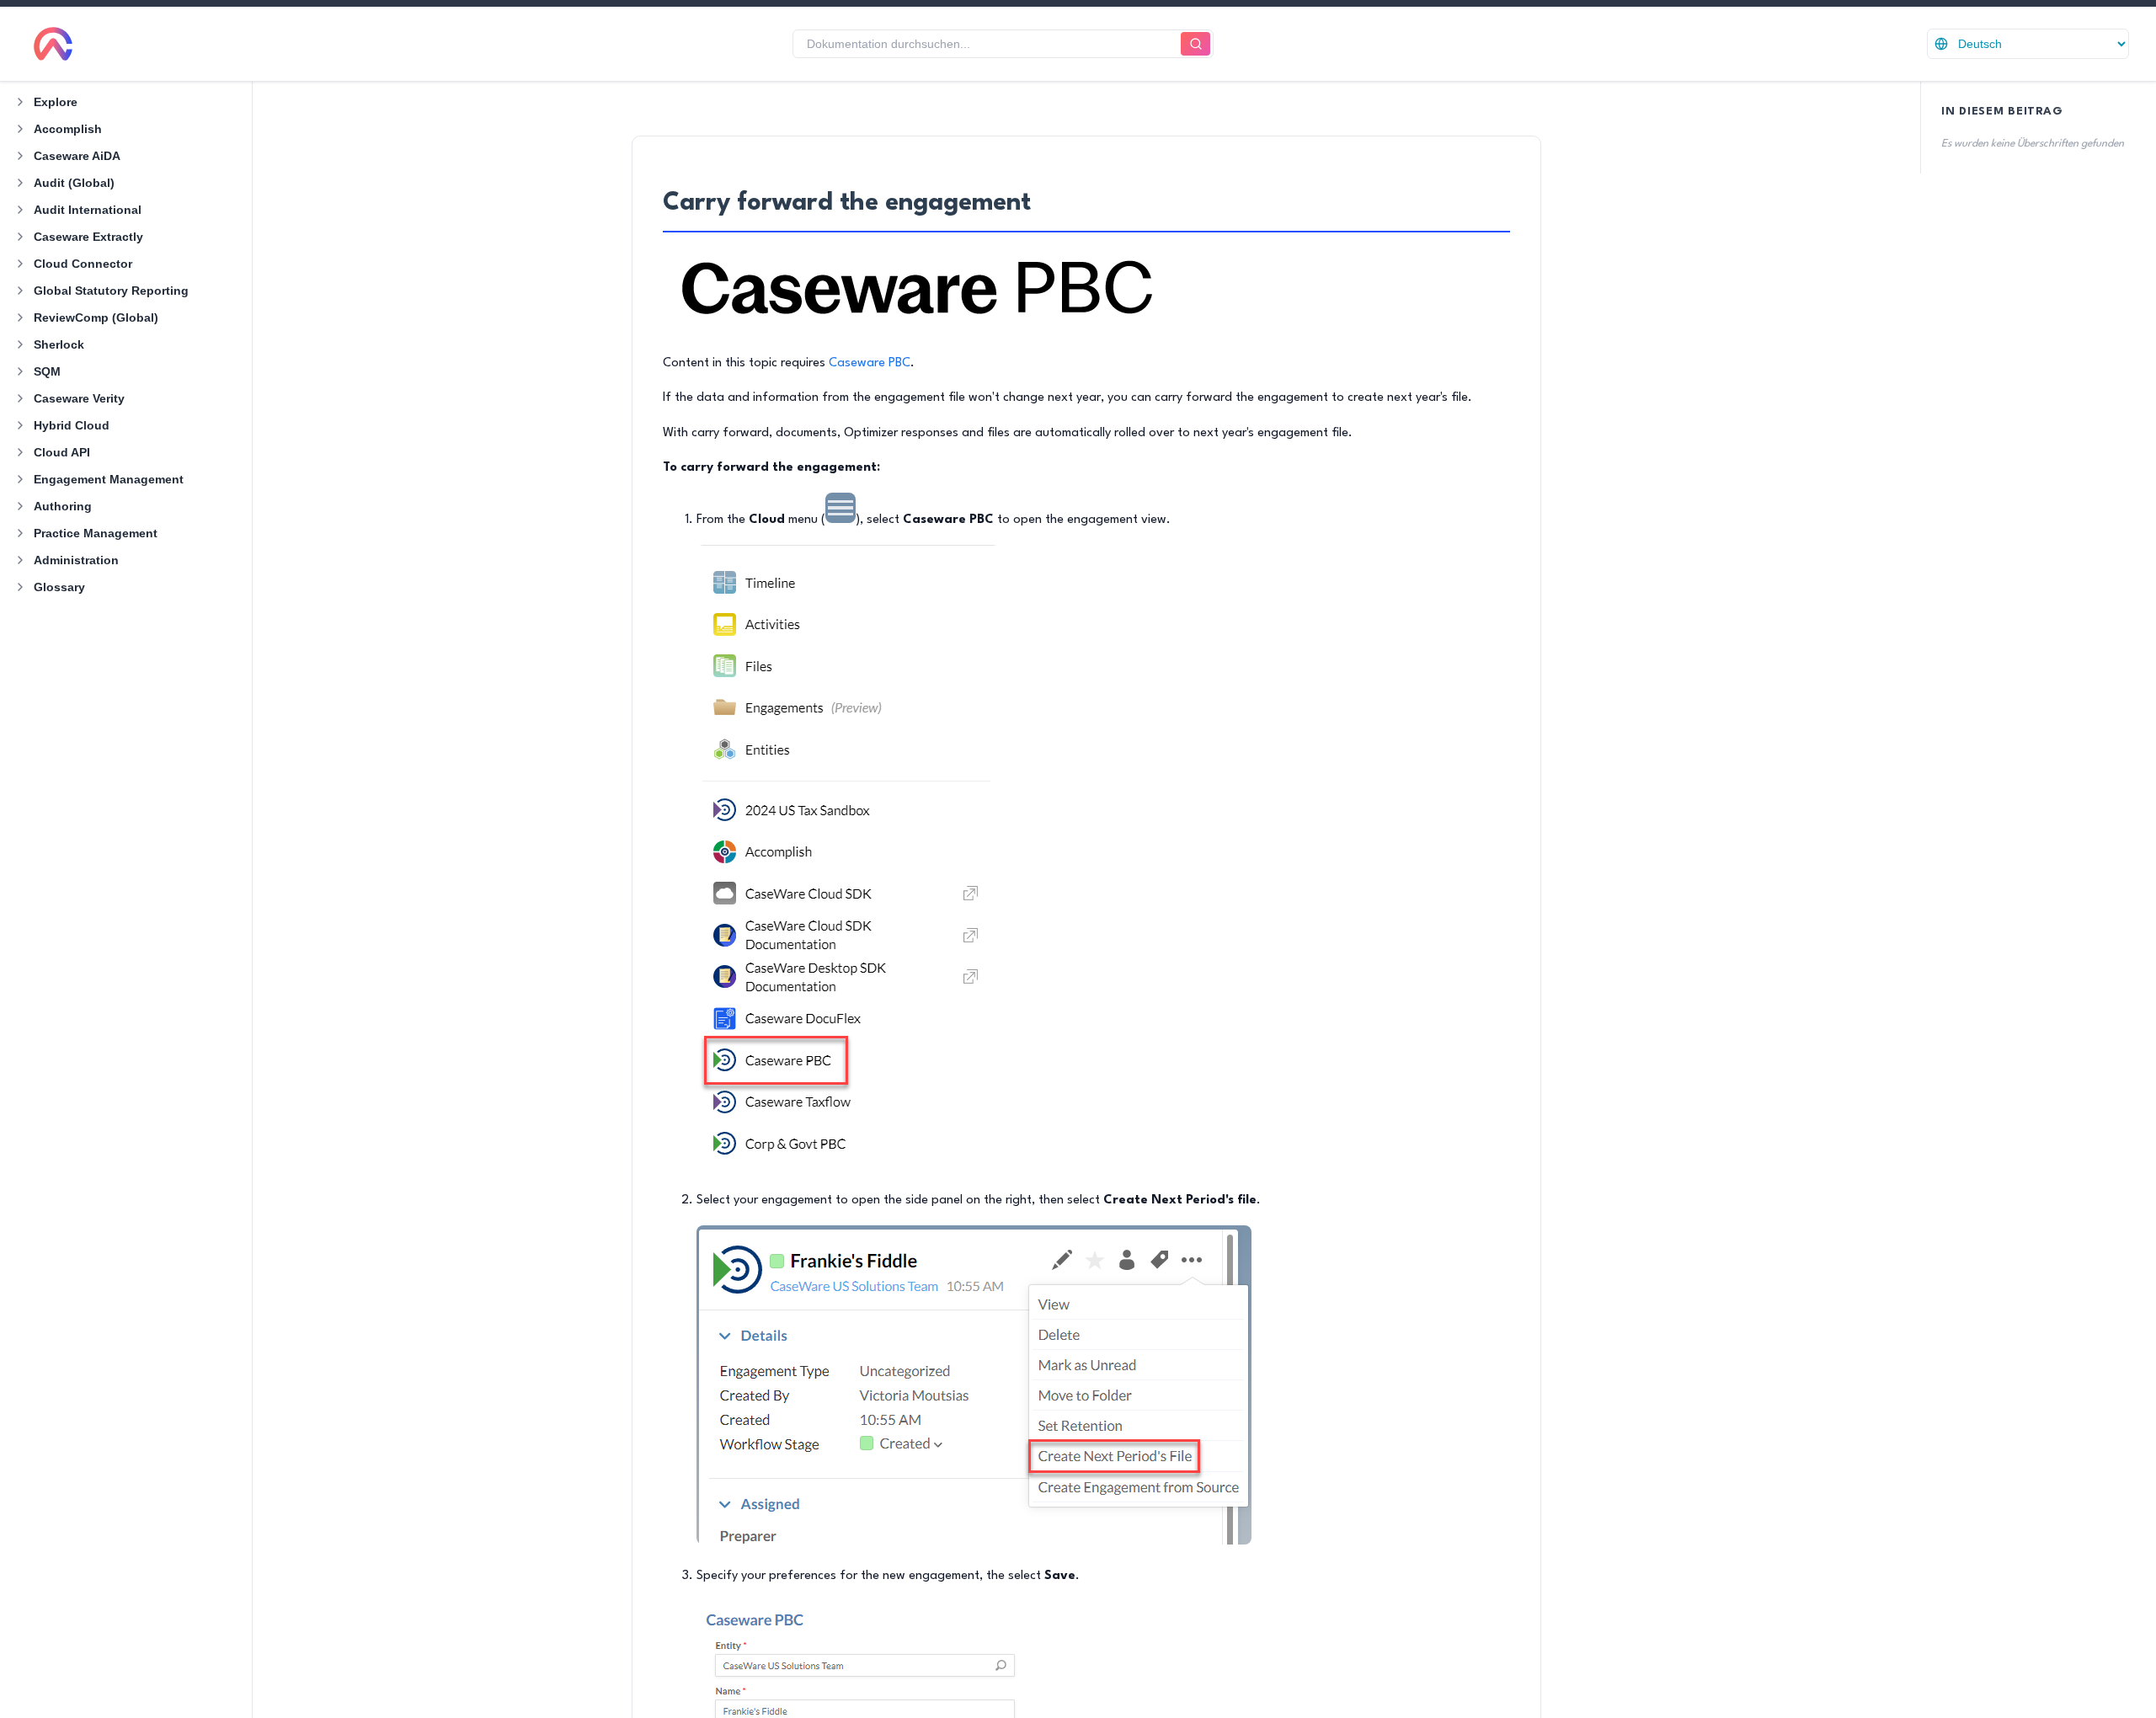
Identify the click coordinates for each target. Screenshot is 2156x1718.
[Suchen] (1195, 44)
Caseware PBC (870, 363)
